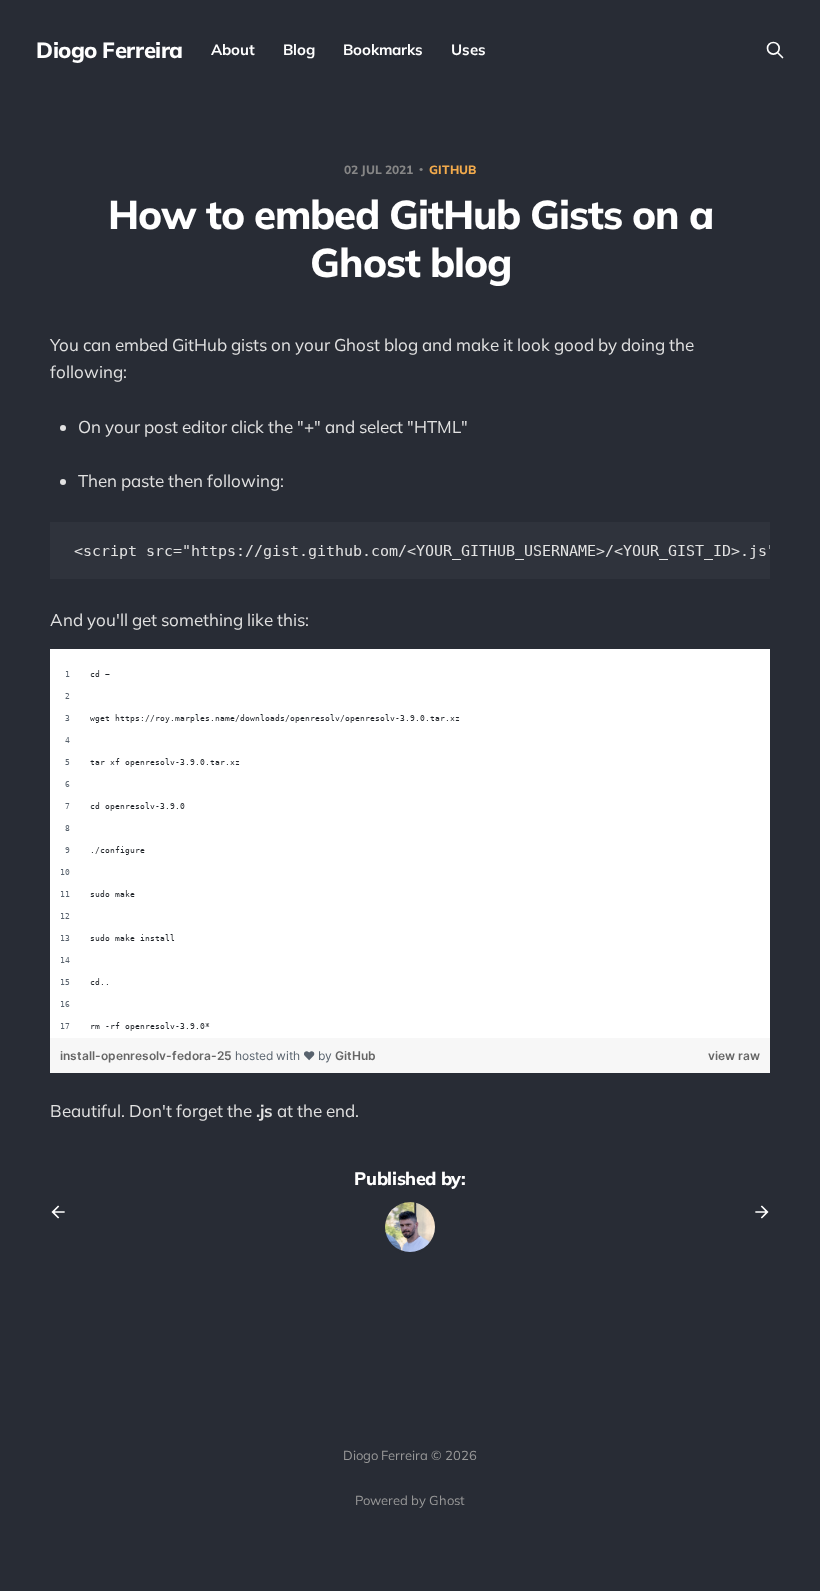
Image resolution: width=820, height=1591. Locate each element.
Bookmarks (383, 49)
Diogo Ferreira (109, 50)
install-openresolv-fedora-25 (147, 1055)
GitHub (355, 1055)
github (452, 169)
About (233, 49)
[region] (410, 843)
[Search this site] (775, 50)
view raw (734, 1055)
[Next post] (755, 1212)
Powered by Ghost (410, 1500)
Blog (299, 49)
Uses (468, 49)
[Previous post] (65, 1212)
